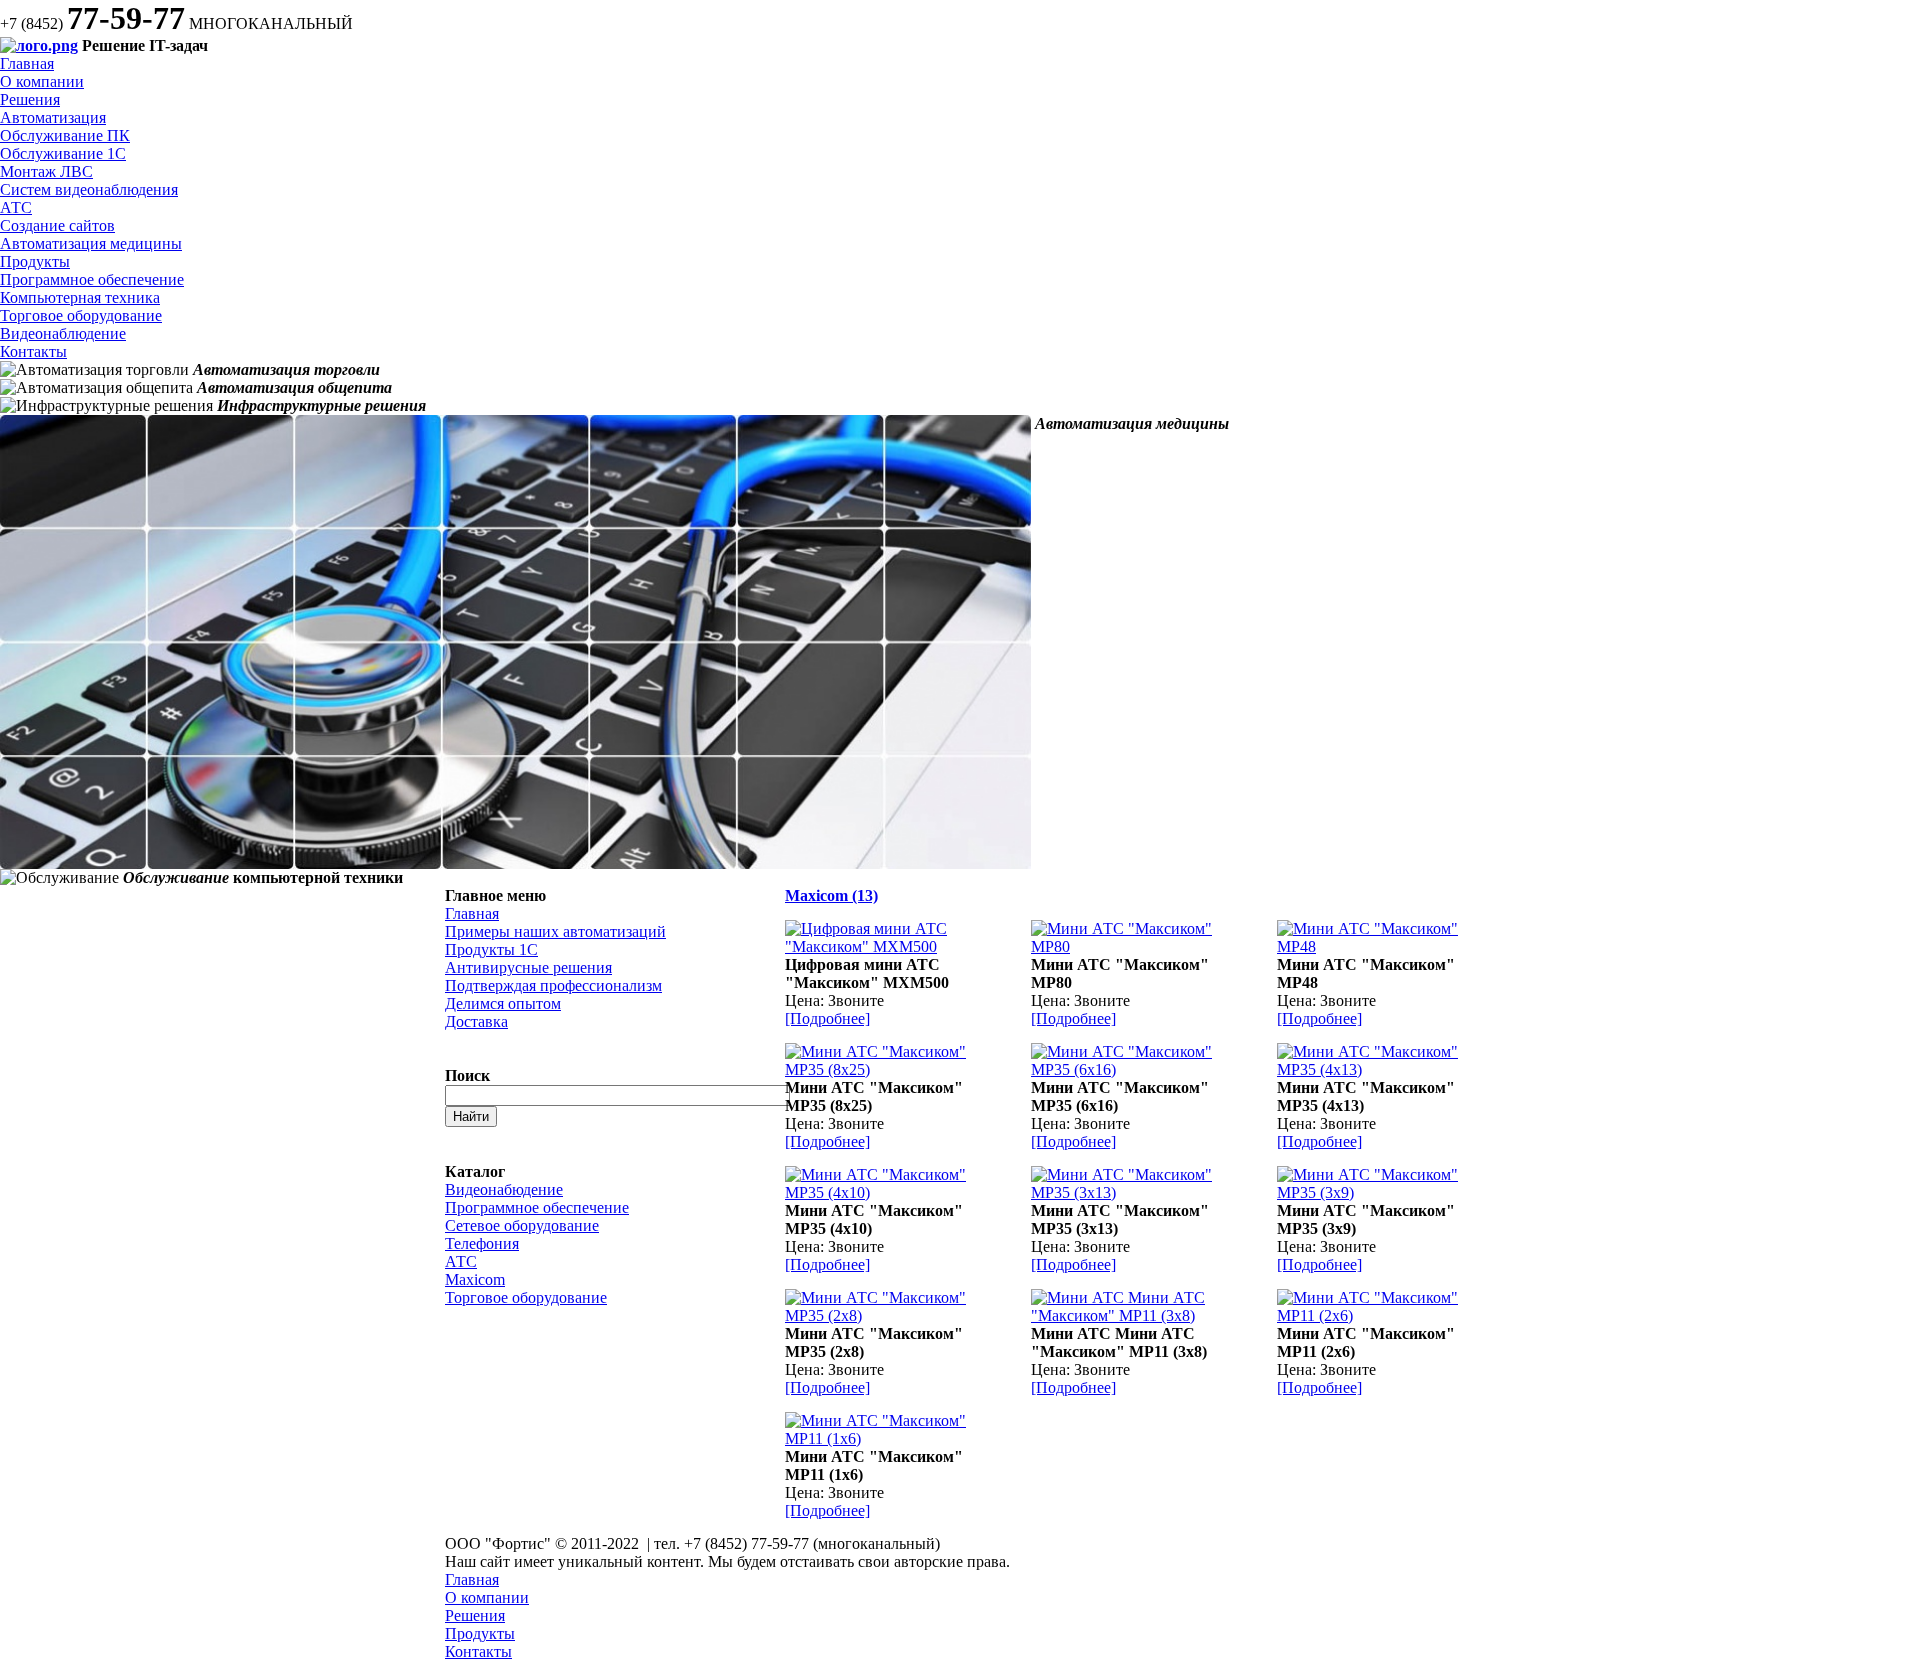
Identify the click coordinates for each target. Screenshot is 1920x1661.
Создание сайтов (57, 225)
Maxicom (475, 1279)
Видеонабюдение (504, 1189)
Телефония (482, 1243)
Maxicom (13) (831, 895)
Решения (30, 99)
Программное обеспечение (92, 279)
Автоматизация (53, 117)
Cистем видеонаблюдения (89, 189)
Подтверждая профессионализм (553, 985)
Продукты (35, 261)
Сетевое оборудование (522, 1225)
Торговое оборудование (81, 315)
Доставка (476, 1021)
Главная (27, 63)
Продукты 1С (491, 949)
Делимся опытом (503, 1003)
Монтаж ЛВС (46, 171)
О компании (42, 81)
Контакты (33, 351)
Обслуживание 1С (63, 153)
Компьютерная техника (80, 297)
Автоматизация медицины (91, 243)
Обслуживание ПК (65, 135)
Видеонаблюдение (63, 333)
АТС (16, 207)
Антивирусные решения (528, 967)
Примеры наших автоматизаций (555, 931)
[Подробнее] (827, 1018)
